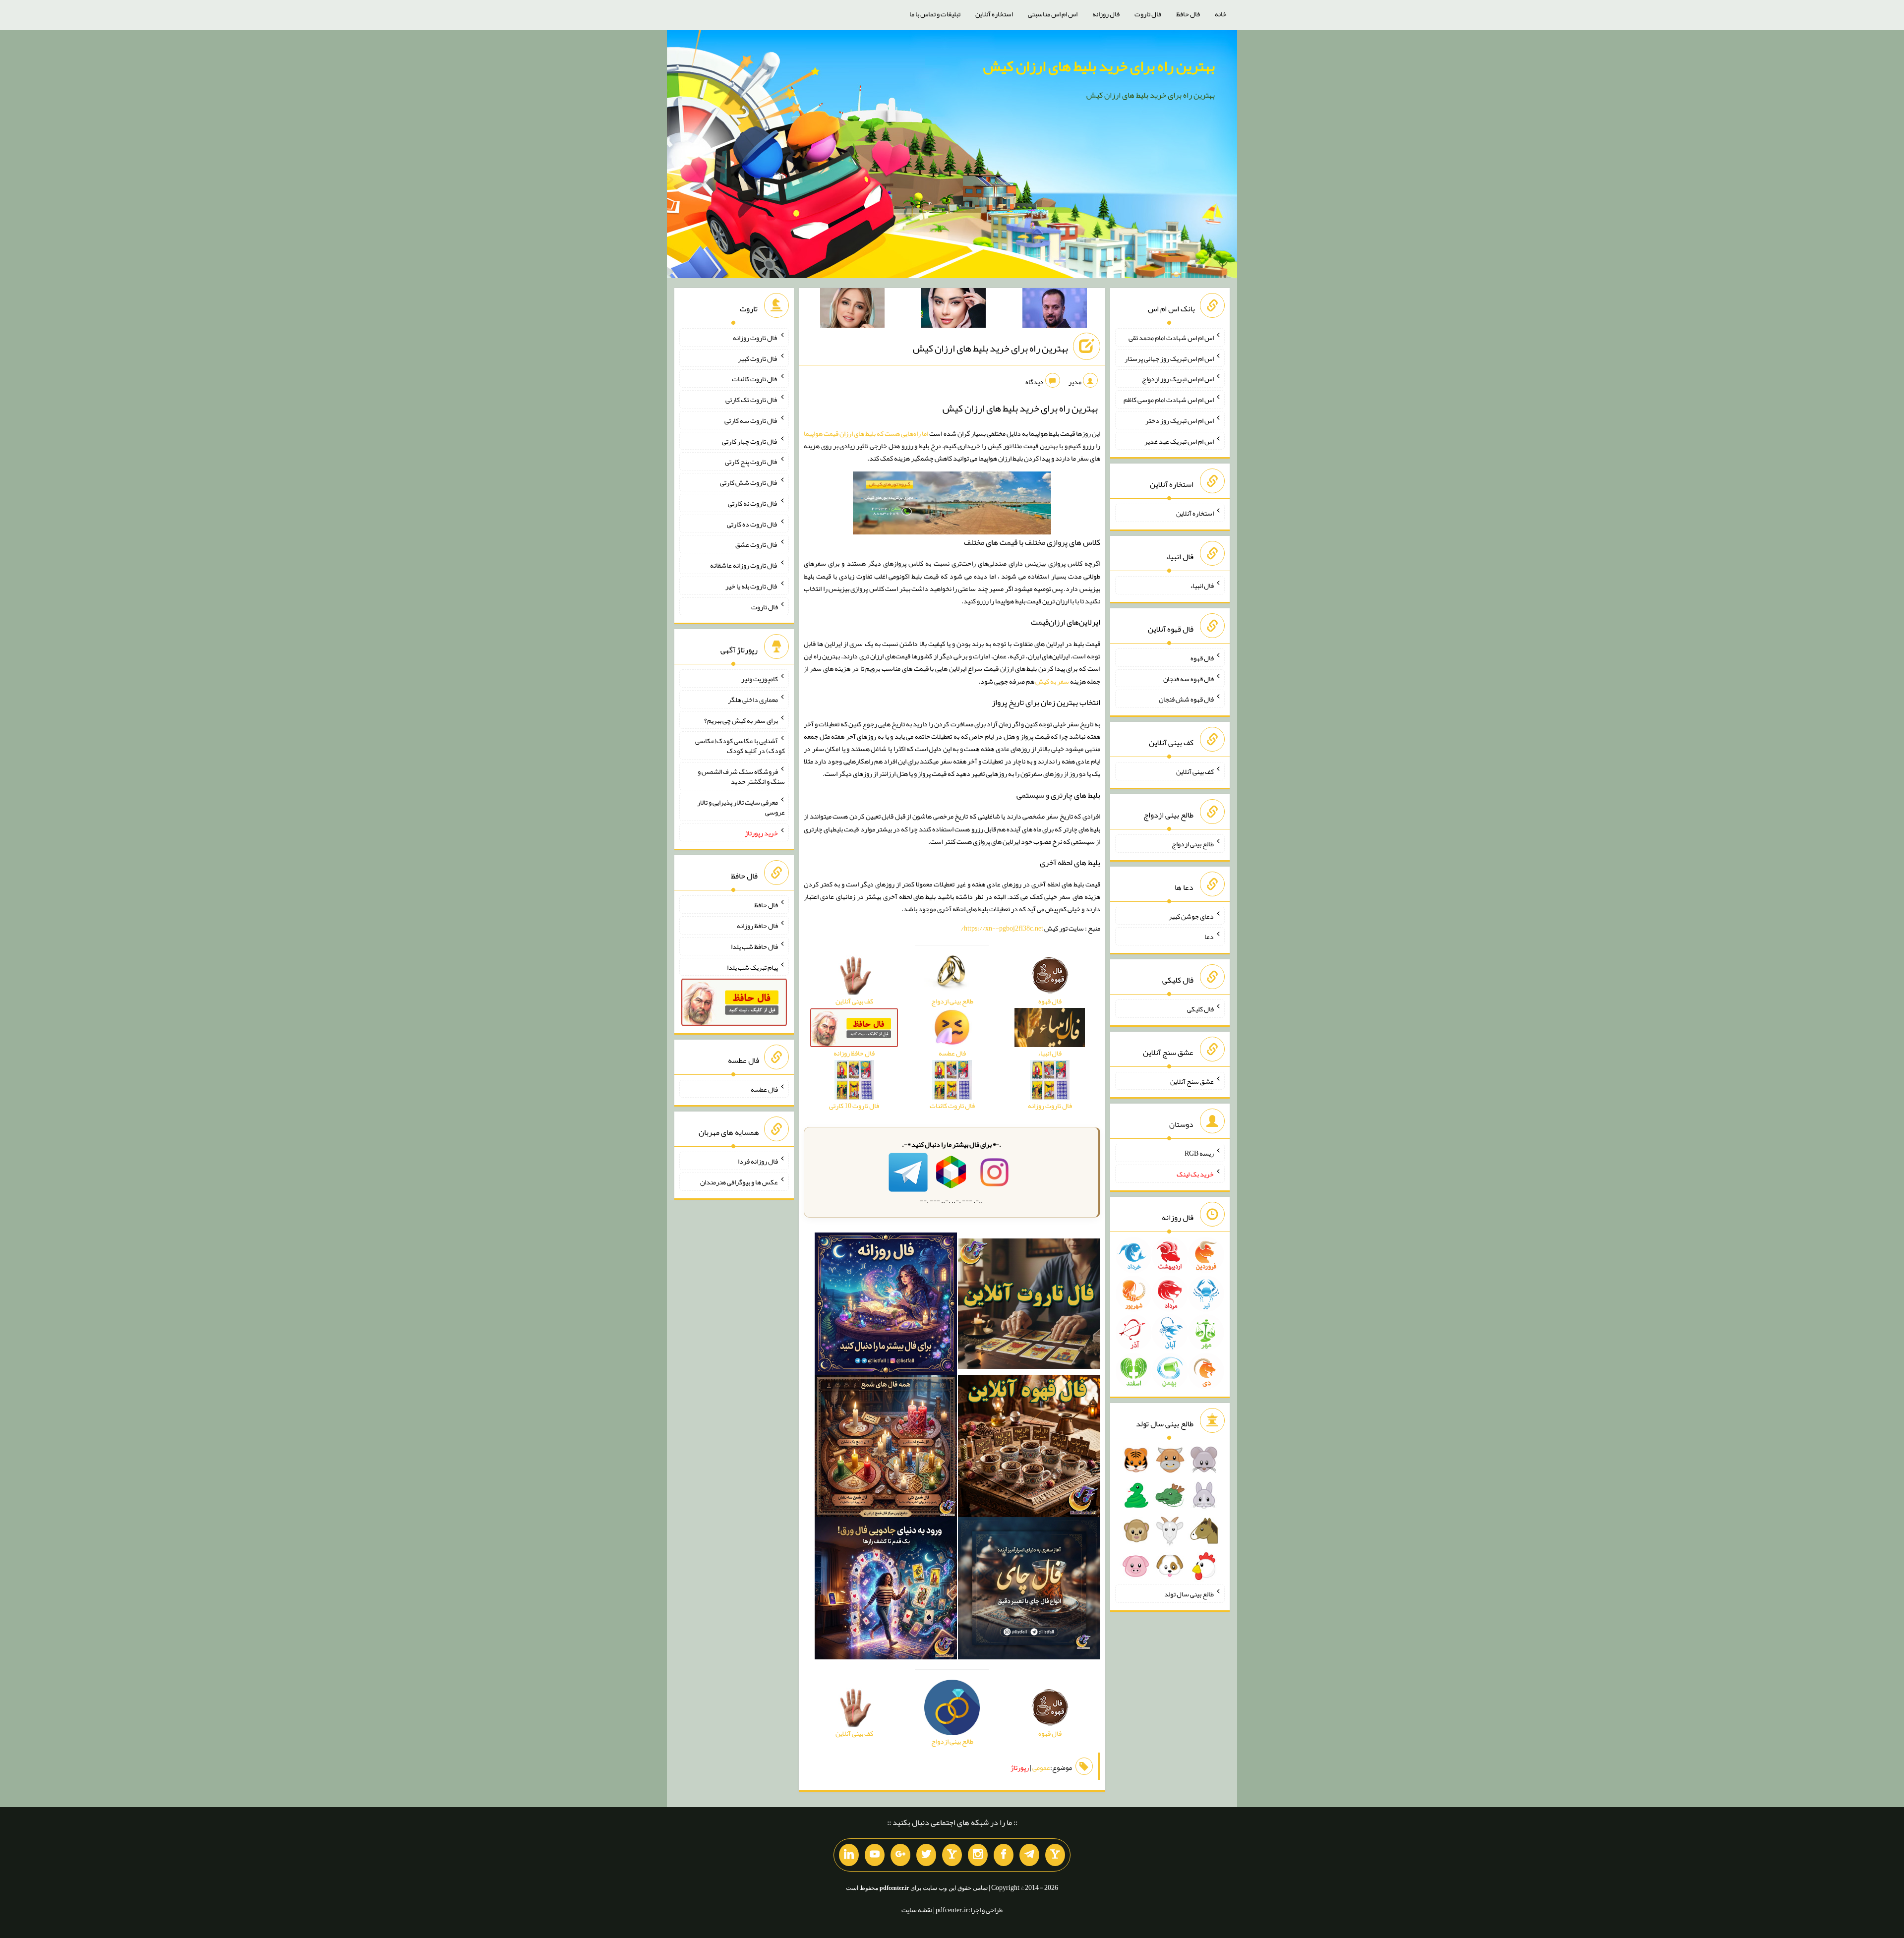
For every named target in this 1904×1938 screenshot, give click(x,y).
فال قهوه (1202, 658)
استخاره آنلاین (994, 14)
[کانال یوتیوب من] (875, 1855)
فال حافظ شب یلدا (754, 946)
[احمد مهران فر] (1055, 310)
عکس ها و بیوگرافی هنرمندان (739, 1182)
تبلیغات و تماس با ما (935, 14)
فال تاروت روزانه (755, 338)
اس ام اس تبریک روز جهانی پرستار (1169, 358)
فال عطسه (764, 1089)
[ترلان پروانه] (953, 310)
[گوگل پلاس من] (900, 1855)
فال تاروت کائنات (755, 379)
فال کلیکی (1200, 1009)
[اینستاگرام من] (978, 1855)
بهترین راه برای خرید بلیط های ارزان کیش (1099, 66)
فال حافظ (1188, 14)
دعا (1209, 937)
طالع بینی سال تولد (1189, 1594)
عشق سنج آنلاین (1192, 1081)
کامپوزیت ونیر (760, 679)
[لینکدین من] (849, 1855)
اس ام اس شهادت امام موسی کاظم (1169, 400)
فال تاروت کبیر (758, 358)
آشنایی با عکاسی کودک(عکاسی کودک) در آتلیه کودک (740, 746)
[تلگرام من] (1029, 1855)
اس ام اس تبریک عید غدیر (1179, 441)
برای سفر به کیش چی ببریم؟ (741, 720)
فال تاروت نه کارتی (753, 503)
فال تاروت (1148, 14)
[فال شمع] (886, 1448)
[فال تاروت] (1029, 1306)
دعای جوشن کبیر (1191, 916)
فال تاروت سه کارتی (751, 420)
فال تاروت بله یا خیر (752, 586)
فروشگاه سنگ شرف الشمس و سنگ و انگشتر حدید (741, 776)
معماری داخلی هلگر (753, 700)
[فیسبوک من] (1004, 1855)
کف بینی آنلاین (1195, 771)
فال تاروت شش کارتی (749, 482)
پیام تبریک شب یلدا (752, 967)
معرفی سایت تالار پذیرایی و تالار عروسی (741, 807)
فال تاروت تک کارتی (752, 400)
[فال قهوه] (1029, 1448)
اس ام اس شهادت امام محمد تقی (1171, 338)
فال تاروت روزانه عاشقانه (744, 565)
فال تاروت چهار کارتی (750, 441)
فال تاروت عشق (757, 544)
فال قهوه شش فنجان (1186, 699)
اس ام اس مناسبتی (1053, 14)
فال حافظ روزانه (757, 926)
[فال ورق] (886, 1590)
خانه (1221, 14)
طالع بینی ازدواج (1193, 844)
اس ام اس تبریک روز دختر (1180, 420)
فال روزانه (1106, 14)
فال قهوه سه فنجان (1189, 678)
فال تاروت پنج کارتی (751, 462)
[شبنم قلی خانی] (852, 310)
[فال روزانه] (886, 1306)
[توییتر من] (926, 1855)
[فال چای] (1029, 1590)
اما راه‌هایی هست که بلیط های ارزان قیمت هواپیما (866, 433)
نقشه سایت (917, 1910)
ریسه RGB (1199, 1153)
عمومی (1041, 1767)
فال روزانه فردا (758, 1161)
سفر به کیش (1052, 681)
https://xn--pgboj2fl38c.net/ (1002, 928)
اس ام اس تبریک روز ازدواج (1178, 379)
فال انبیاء (1202, 586)
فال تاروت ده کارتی (752, 524)
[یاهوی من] (1055, 1855)
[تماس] (952, 1855)
